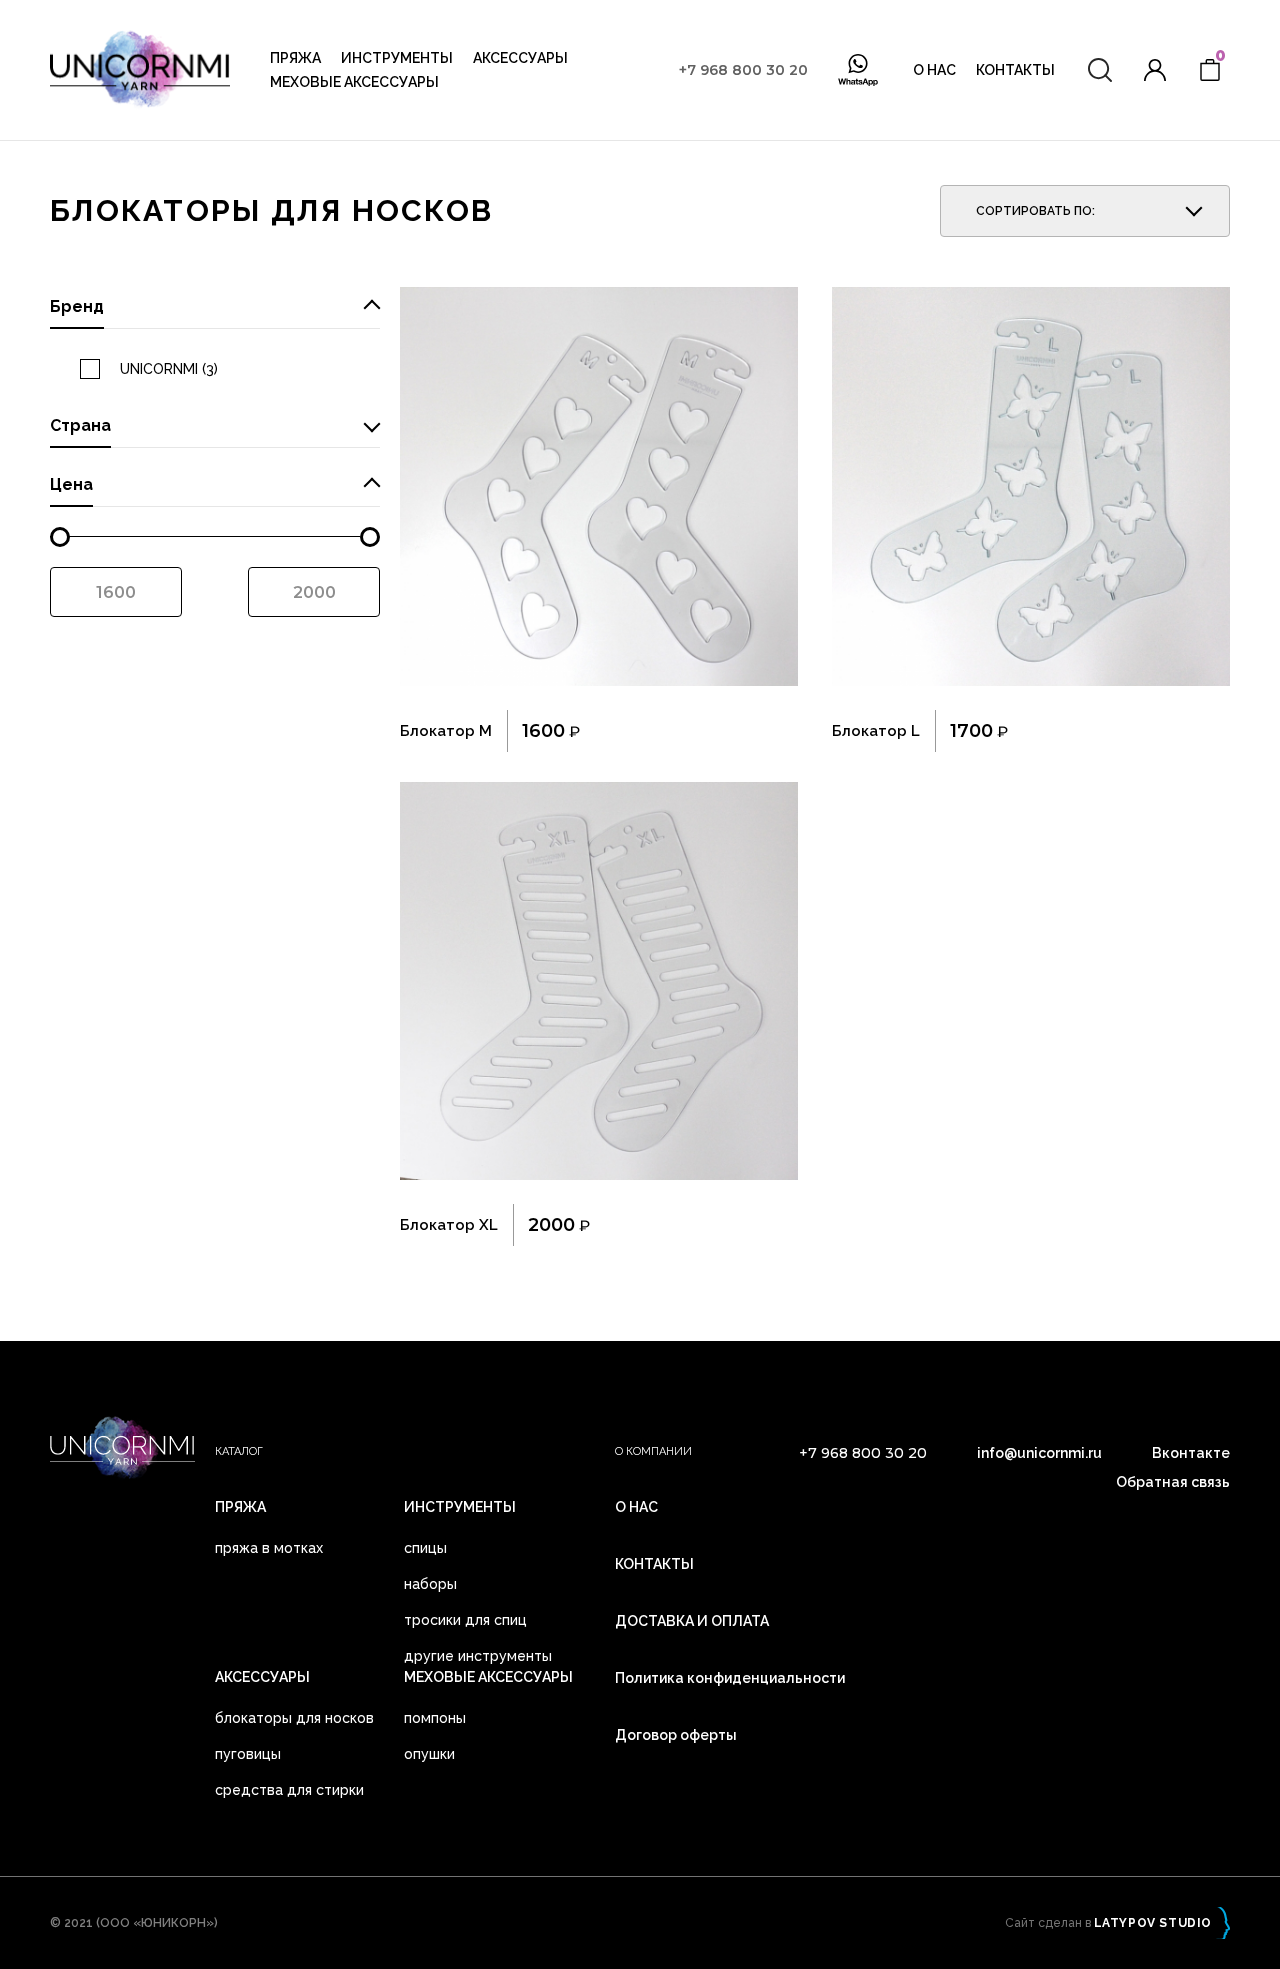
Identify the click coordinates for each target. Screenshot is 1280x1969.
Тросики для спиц (465, 1620)
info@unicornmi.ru (1039, 1453)
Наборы (430, 1584)
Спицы (425, 1548)
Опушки (429, 1754)
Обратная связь (1173, 1482)
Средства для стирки (289, 1790)
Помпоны (435, 1718)
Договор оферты (676, 1735)
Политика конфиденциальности (730, 1678)
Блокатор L (876, 731)
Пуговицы (248, 1754)
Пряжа (295, 58)
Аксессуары (520, 58)
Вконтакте (1191, 1453)
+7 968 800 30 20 (743, 70)
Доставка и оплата (692, 1621)
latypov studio (1153, 1923)
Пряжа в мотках (269, 1548)
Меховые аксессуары (354, 82)
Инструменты (397, 58)
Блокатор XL (449, 1225)
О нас (934, 70)
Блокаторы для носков (294, 1718)
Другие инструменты (478, 1656)
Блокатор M (446, 731)
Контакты (1015, 70)
